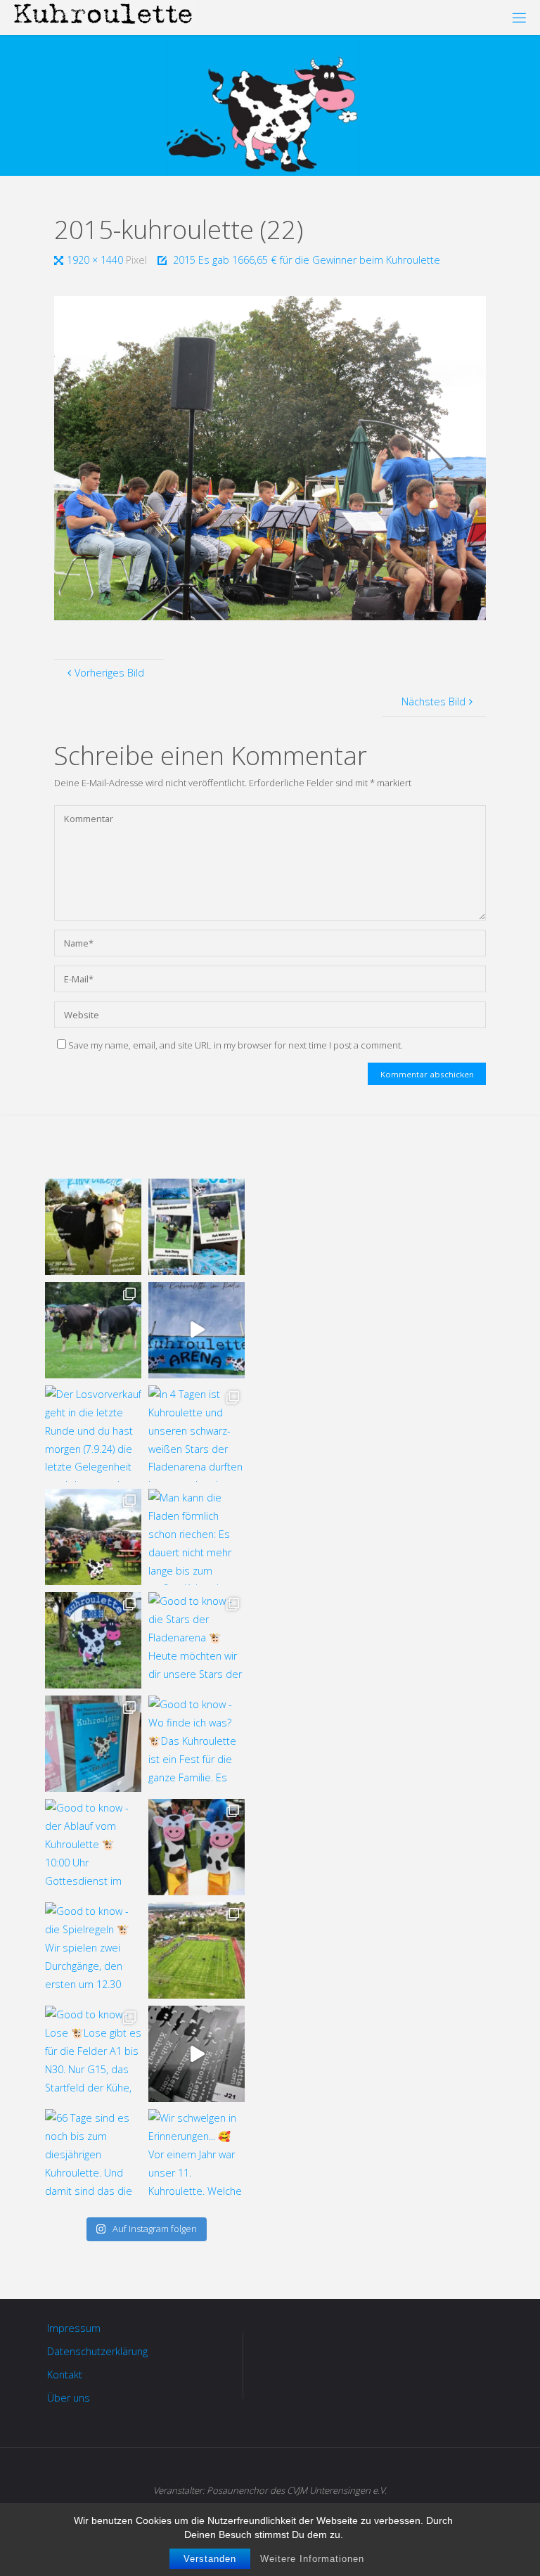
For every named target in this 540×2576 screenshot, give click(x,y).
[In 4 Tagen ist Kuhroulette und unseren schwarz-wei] (197, 1434)
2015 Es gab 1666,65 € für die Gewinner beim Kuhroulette (307, 260)
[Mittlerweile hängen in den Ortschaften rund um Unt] (93, 1744)
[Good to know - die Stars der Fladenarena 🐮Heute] (197, 1640)
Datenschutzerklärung (97, 2351)
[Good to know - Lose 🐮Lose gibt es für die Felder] (93, 2054)
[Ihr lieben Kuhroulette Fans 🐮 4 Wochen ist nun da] (93, 1330)
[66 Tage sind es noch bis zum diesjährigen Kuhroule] (93, 2157)
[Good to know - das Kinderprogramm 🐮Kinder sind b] (197, 1847)
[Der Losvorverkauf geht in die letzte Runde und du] (93, 1434)
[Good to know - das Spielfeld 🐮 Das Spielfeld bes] (197, 1950)
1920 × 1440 (96, 260)
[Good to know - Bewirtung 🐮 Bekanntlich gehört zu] (93, 1537)
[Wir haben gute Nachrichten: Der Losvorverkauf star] (197, 2054)
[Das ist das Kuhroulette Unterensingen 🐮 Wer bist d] (93, 1227)
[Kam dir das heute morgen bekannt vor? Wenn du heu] (197, 1330)
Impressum (74, 2328)
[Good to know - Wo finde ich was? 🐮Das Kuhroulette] (197, 1744)
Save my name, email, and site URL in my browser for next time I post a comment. (236, 1045)
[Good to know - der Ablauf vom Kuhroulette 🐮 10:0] (93, 1847)
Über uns (69, 2398)
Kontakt (65, 2375)
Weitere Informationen (312, 2559)
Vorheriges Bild (109, 673)
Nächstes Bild (433, 701)
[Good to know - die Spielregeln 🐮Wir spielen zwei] (93, 1950)
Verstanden (210, 2559)
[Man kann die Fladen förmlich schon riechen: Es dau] (197, 1537)
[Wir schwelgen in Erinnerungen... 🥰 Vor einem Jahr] (197, 2157)
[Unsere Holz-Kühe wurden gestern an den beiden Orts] (93, 1640)
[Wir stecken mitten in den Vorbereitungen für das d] (197, 1227)
